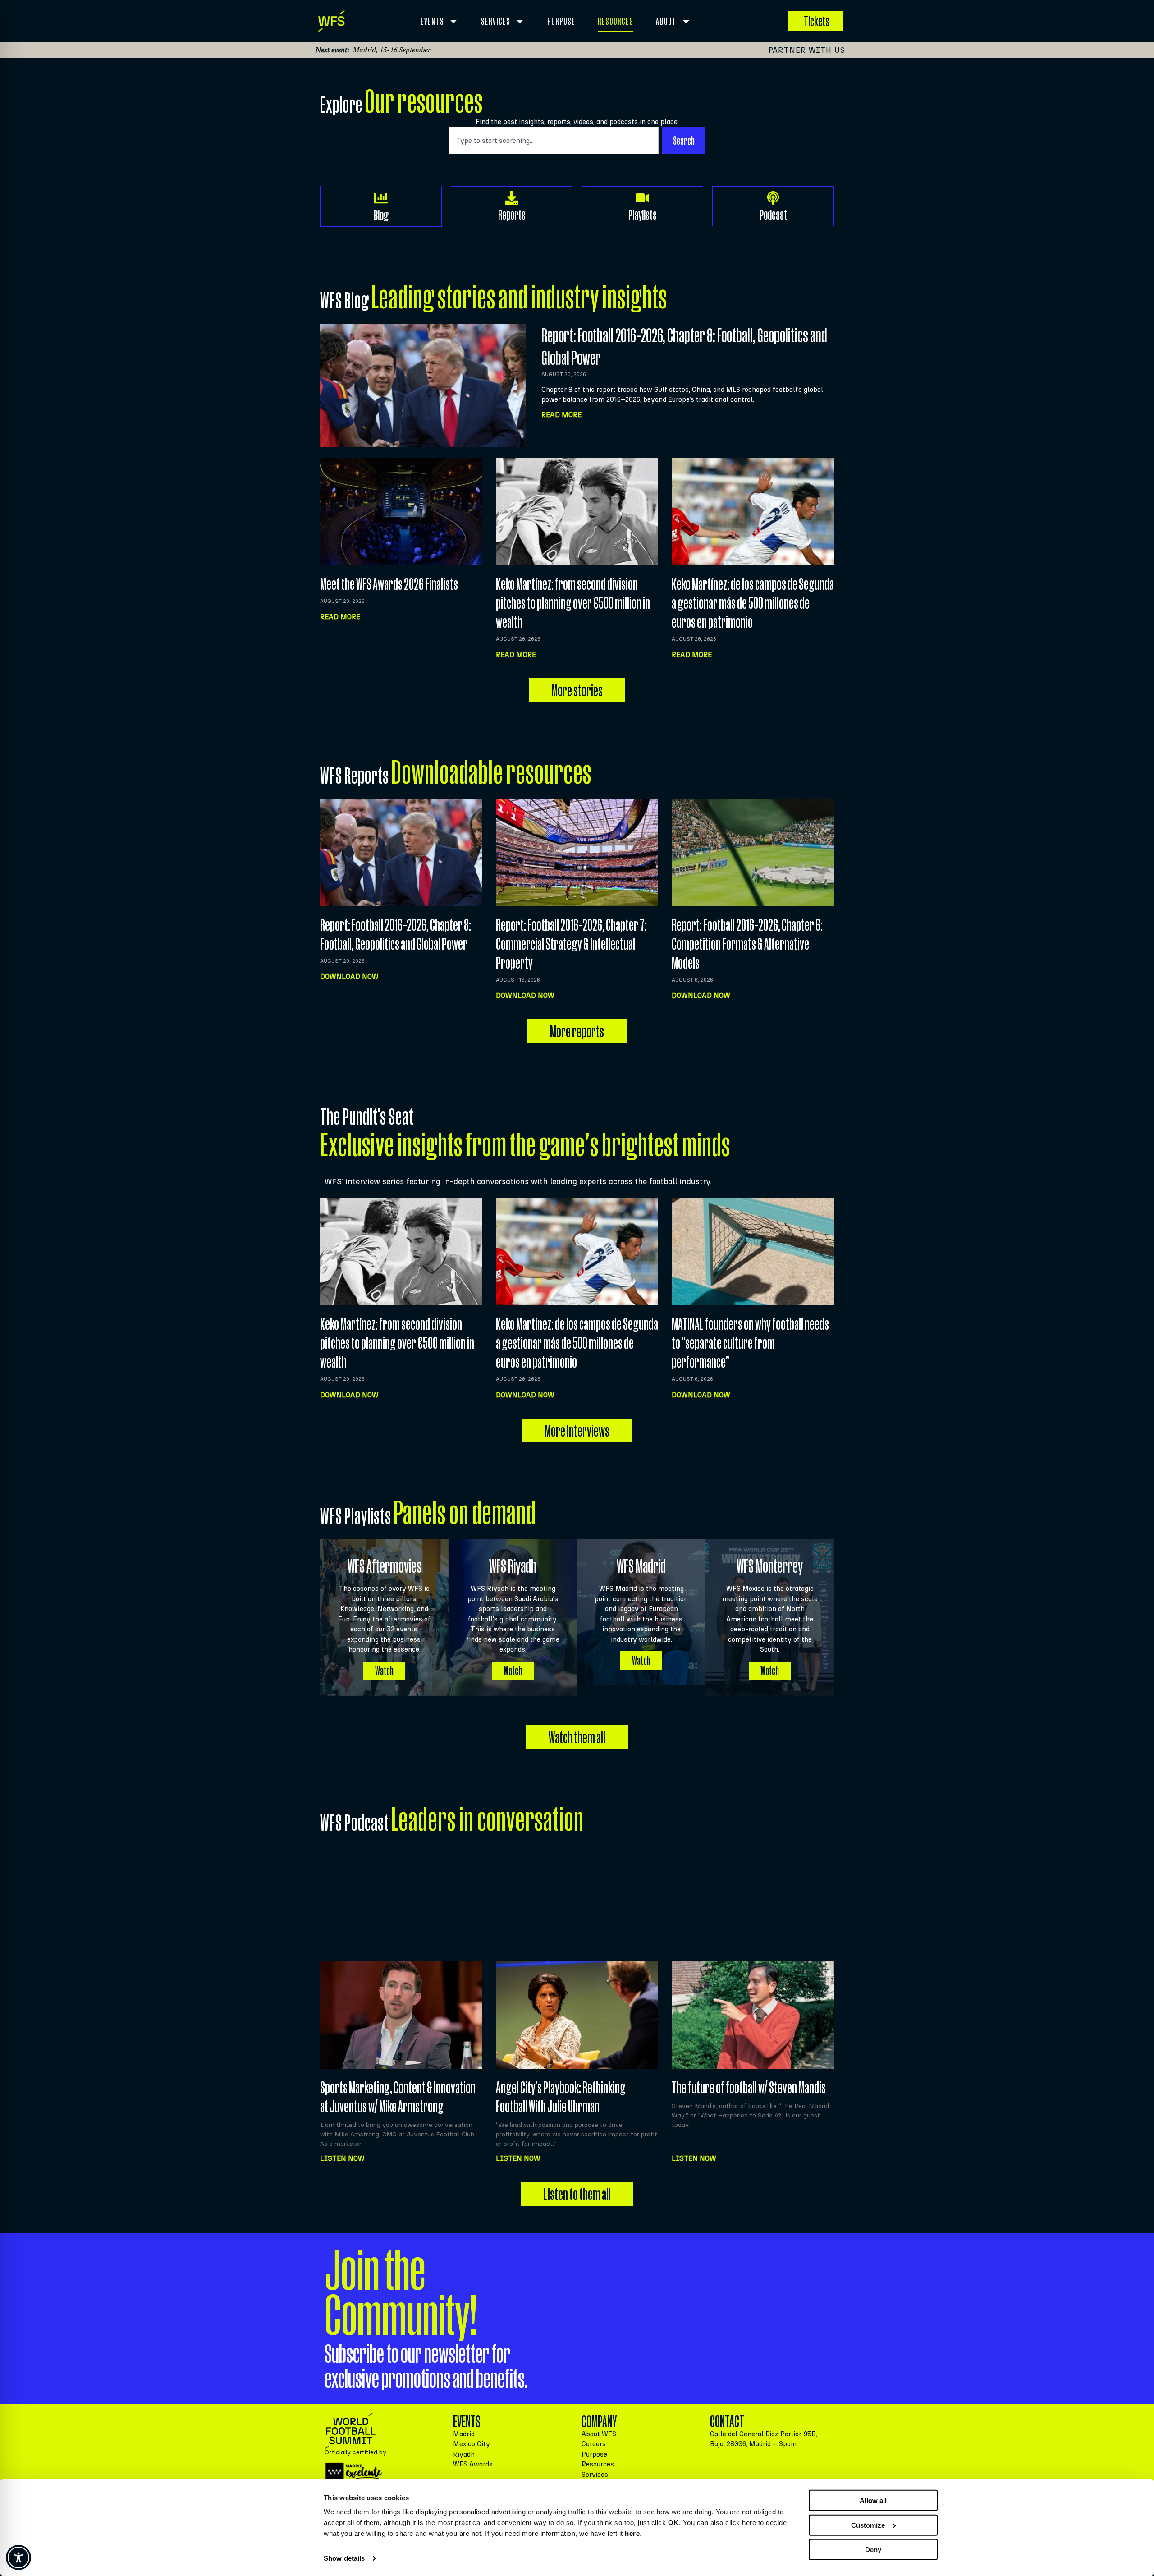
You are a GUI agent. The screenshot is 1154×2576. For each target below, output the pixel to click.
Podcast (773, 214)
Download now (349, 976)
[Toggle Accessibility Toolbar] (18, 2558)
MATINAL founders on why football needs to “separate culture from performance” (750, 1343)
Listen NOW (342, 2158)
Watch (384, 1671)
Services (496, 21)
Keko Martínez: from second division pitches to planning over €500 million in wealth (573, 603)
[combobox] (554, 140)
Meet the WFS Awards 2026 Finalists (389, 584)
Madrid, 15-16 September (392, 50)
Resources (616, 21)
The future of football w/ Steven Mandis (749, 2087)
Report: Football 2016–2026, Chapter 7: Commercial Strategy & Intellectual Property (571, 944)
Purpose (561, 21)
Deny (873, 2550)
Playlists (643, 214)
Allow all (873, 2500)
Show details (344, 2558)
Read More (561, 415)
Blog (381, 215)
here (632, 2533)
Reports (512, 214)
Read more (340, 617)
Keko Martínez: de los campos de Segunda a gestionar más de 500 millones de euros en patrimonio (753, 603)
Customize (868, 2525)
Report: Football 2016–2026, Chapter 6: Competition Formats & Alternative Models (747, 944)
